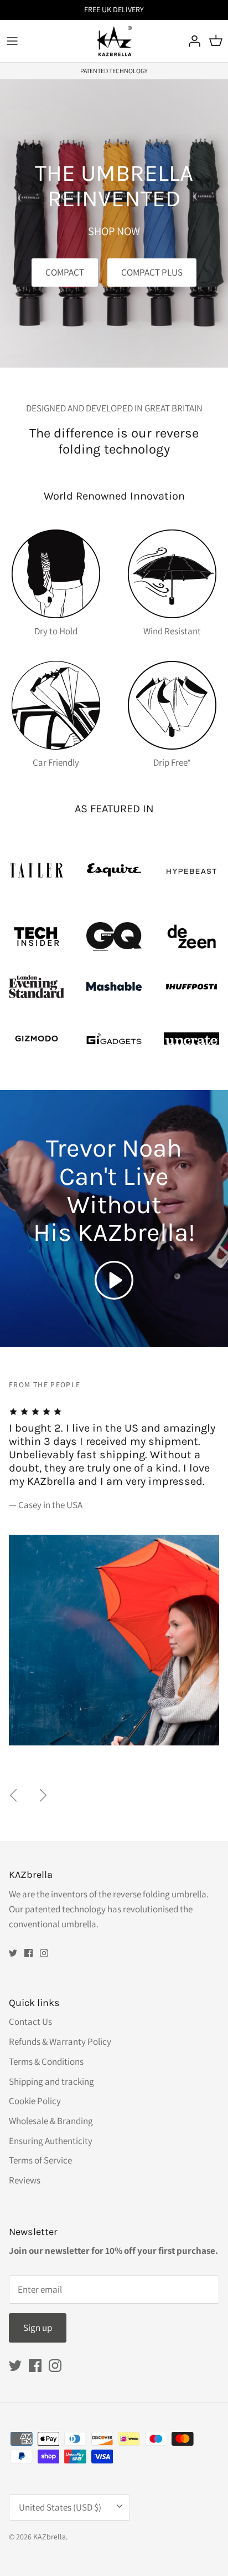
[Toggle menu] (12, 41)
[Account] (191, 41)
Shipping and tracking (51, 2081)
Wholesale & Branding (51, 2121)
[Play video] (114, 1280)
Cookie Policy (35, 2101)
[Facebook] (28, 1953)
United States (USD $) (60, 2507)
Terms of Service (40, 2160)
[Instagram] (44, 1953)
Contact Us (30, 2022)
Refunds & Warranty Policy (60, 2042)
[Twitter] (13, 1953)
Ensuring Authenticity (51, 2141)
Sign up (38, 2328)
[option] (114, 1562)
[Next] (43, 1795)
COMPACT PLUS (152, 272)
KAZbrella (50, 2537)
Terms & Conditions (46, 2061)
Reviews (25, 2180)
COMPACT (65, 272)
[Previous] (13, 1795)
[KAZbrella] (114, 41)
